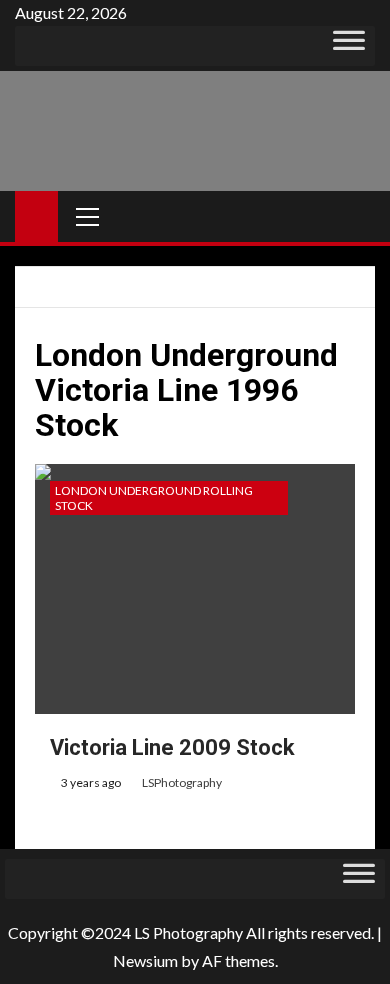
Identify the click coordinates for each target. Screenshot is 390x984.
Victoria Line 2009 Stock (172, 747)
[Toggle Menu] (349, 46)
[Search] (357, 216)
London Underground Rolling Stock (154, 498)
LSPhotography (182, 782)
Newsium (145, 960)
